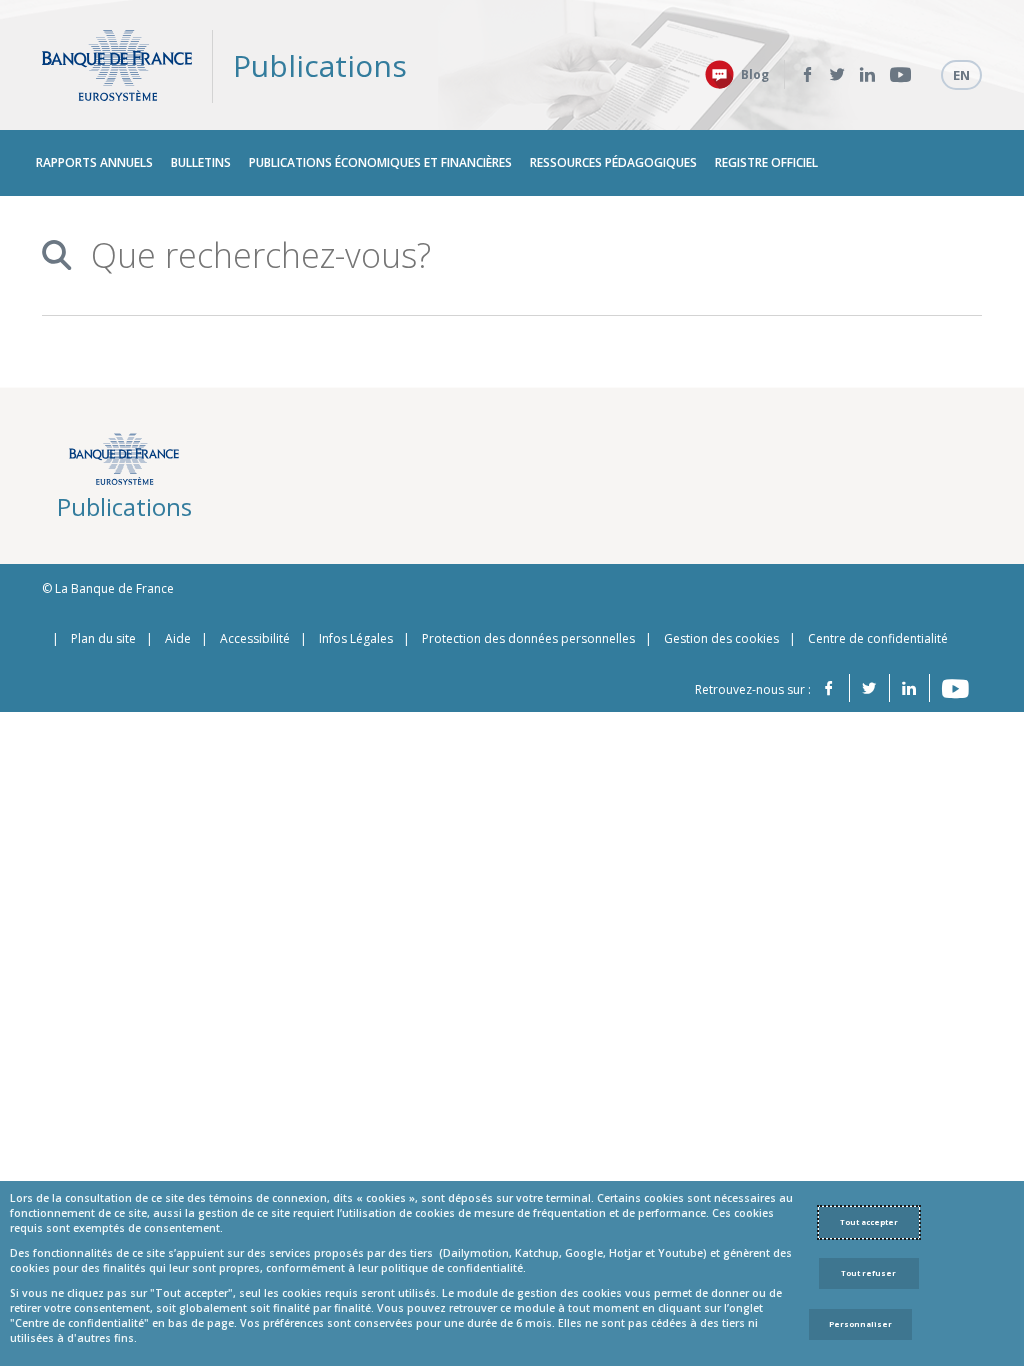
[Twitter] (837, 75)
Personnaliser (860, 1324)
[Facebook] (807, 75)
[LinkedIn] (867, 75)
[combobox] (514, 255)
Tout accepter (869, 1222)
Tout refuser (868, 1273)
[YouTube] (900, 75)
